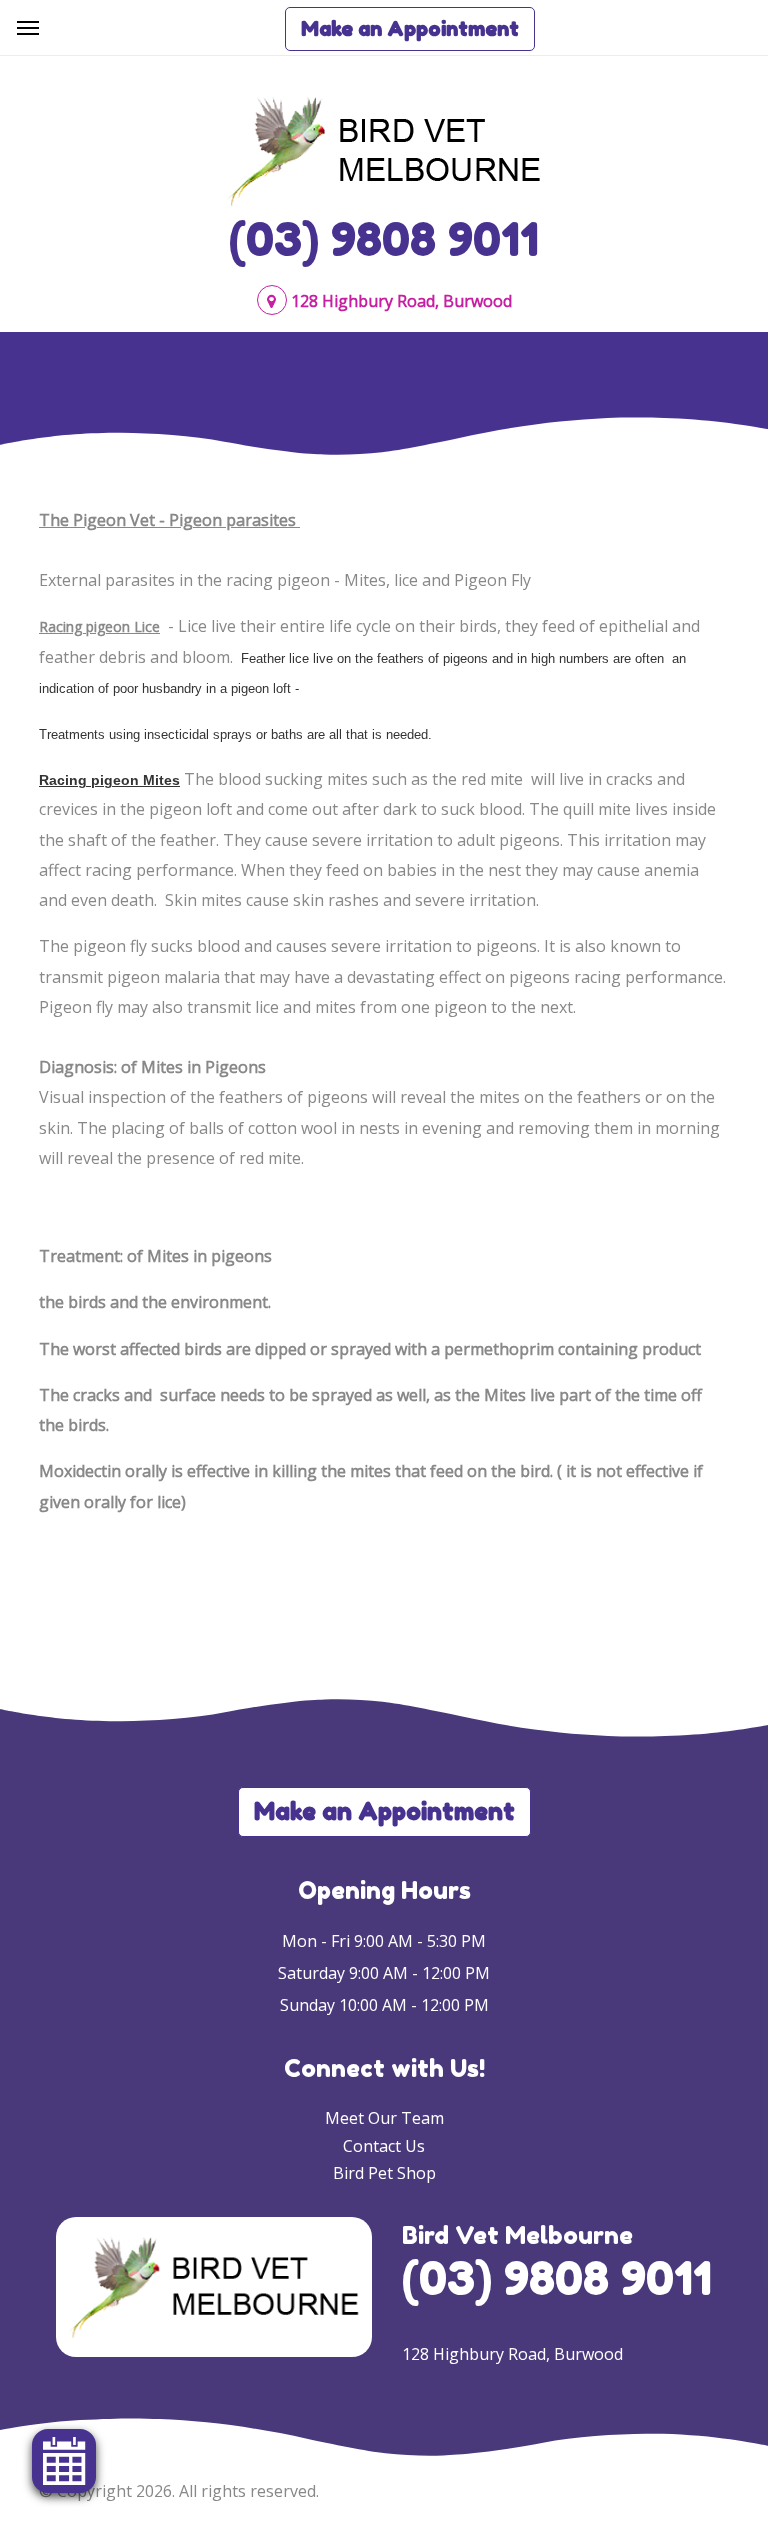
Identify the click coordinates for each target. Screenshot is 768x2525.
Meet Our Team (384, 2118)
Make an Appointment (410, 29)
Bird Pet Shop (384, 2173)
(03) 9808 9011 (384, 239)
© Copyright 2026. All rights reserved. (179, 2491)
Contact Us (384, 2146)
